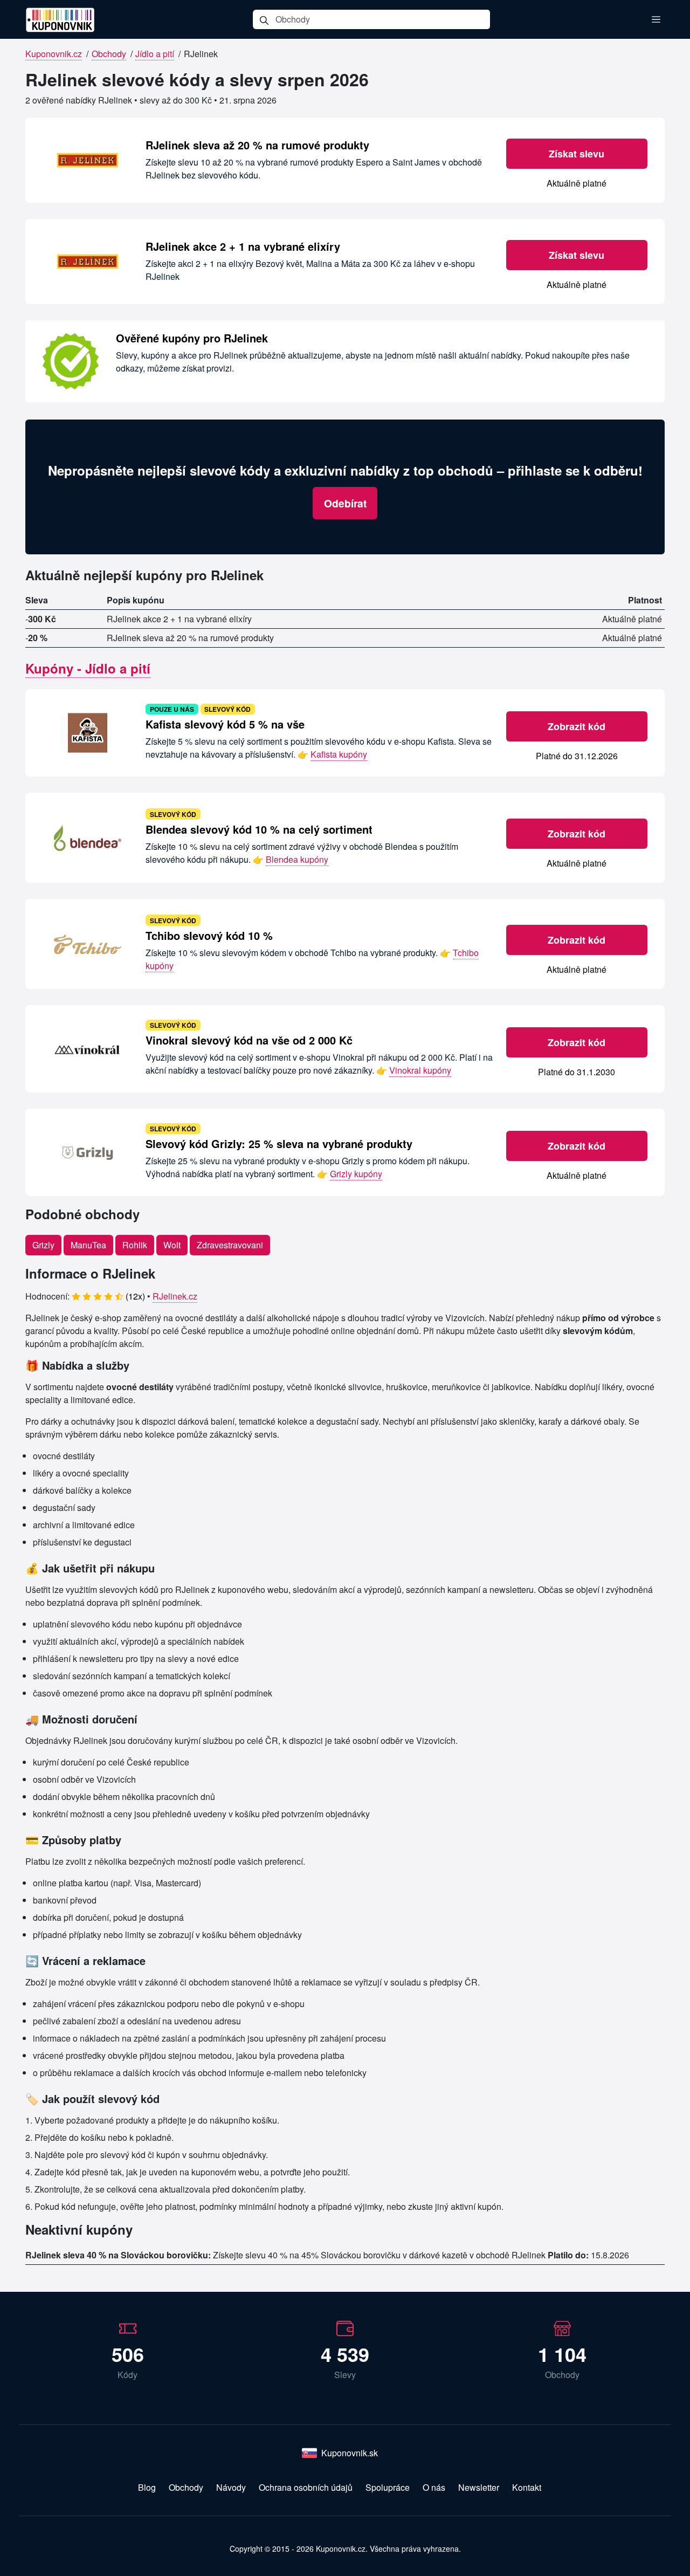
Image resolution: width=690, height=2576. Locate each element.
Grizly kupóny (356, 1174)
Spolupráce (388, 2487)
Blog (147, 2487)
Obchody (109, 54)
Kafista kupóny (339, 754)
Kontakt (527, 2487)
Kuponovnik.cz (54, 54)
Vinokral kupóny (420, 1070)
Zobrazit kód (577, 726)
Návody (231, 2487)
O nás (434, 2487)
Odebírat (345, 503)
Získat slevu (577, 154)
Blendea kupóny (297, 859)
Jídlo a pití (155, 54)
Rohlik (135, 1245)
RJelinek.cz (175, 1296)
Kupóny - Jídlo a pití (88, 668)
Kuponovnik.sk (350, 2453)
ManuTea (88, 1245)
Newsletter (479, 2487)
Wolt (172, 1245)
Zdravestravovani (230, 1245)
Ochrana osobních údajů (306, 2487)
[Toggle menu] (656, 19)
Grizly (43, 1245)
